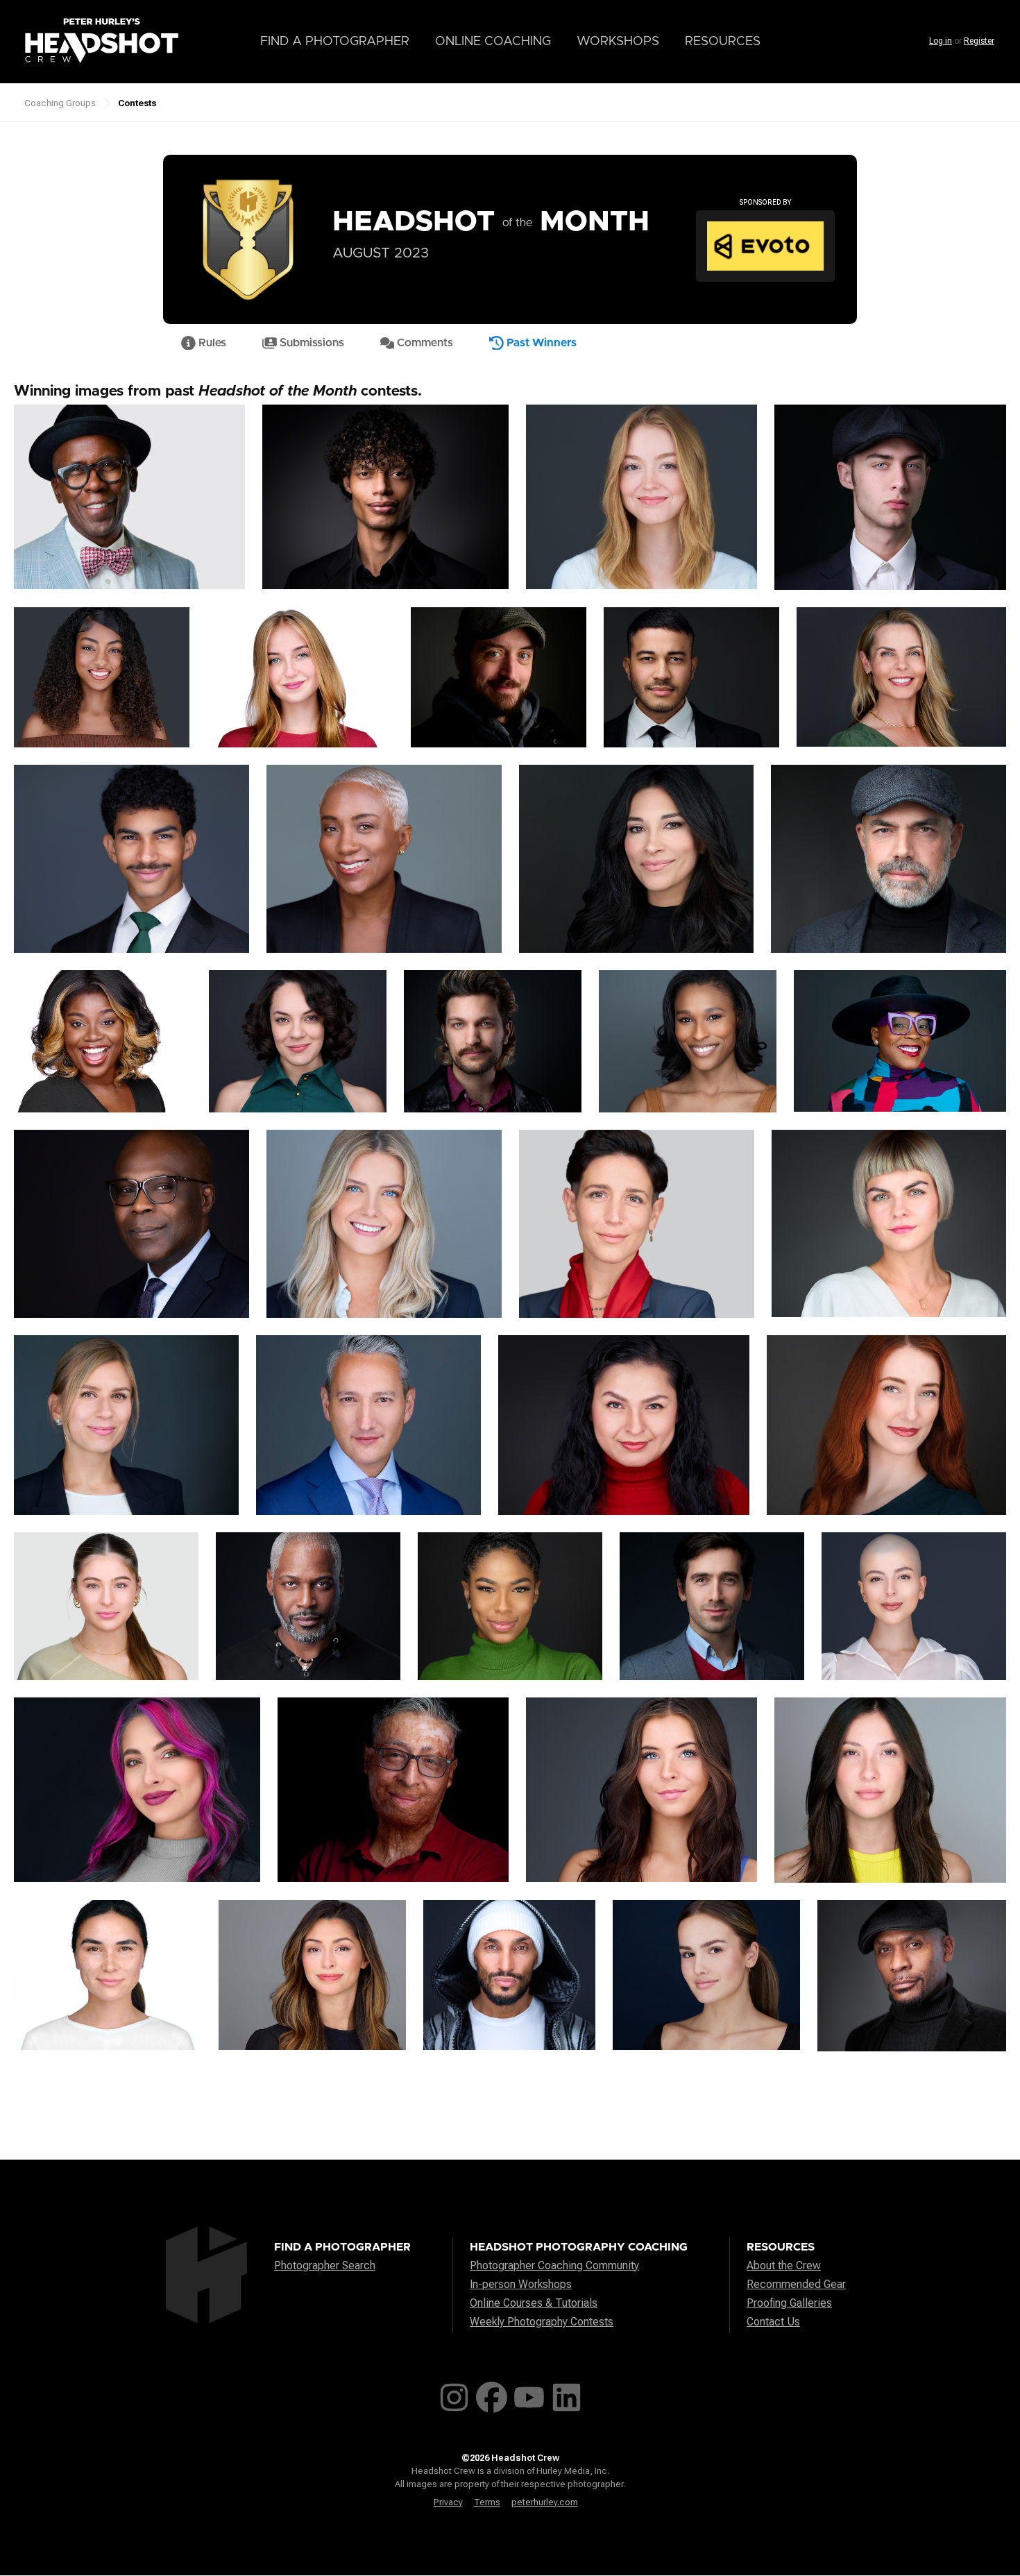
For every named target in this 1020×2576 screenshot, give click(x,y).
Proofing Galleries (789, 2303)
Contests (137, 103)
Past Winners (540, 343)
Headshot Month (491, 222)
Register (979, 41)
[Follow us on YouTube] (529, 2395)
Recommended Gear (796, 2284)
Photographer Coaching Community (554, 2265)
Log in (941, 41)
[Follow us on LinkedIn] (567, 2395)
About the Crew (784, 2265)
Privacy (448, 2502)
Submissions (311, 343)
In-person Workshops (521, 2284)
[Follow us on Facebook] (492, 2395)
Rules (211, 343)
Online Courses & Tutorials (534, 2303)
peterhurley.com (545, 2502)
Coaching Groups (60, 103)
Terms (487, 2502)
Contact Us (773, 2322)
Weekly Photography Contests (542, 2322)
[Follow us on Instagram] (454, 2395)
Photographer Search (325, 2265)
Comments (424, 343)
